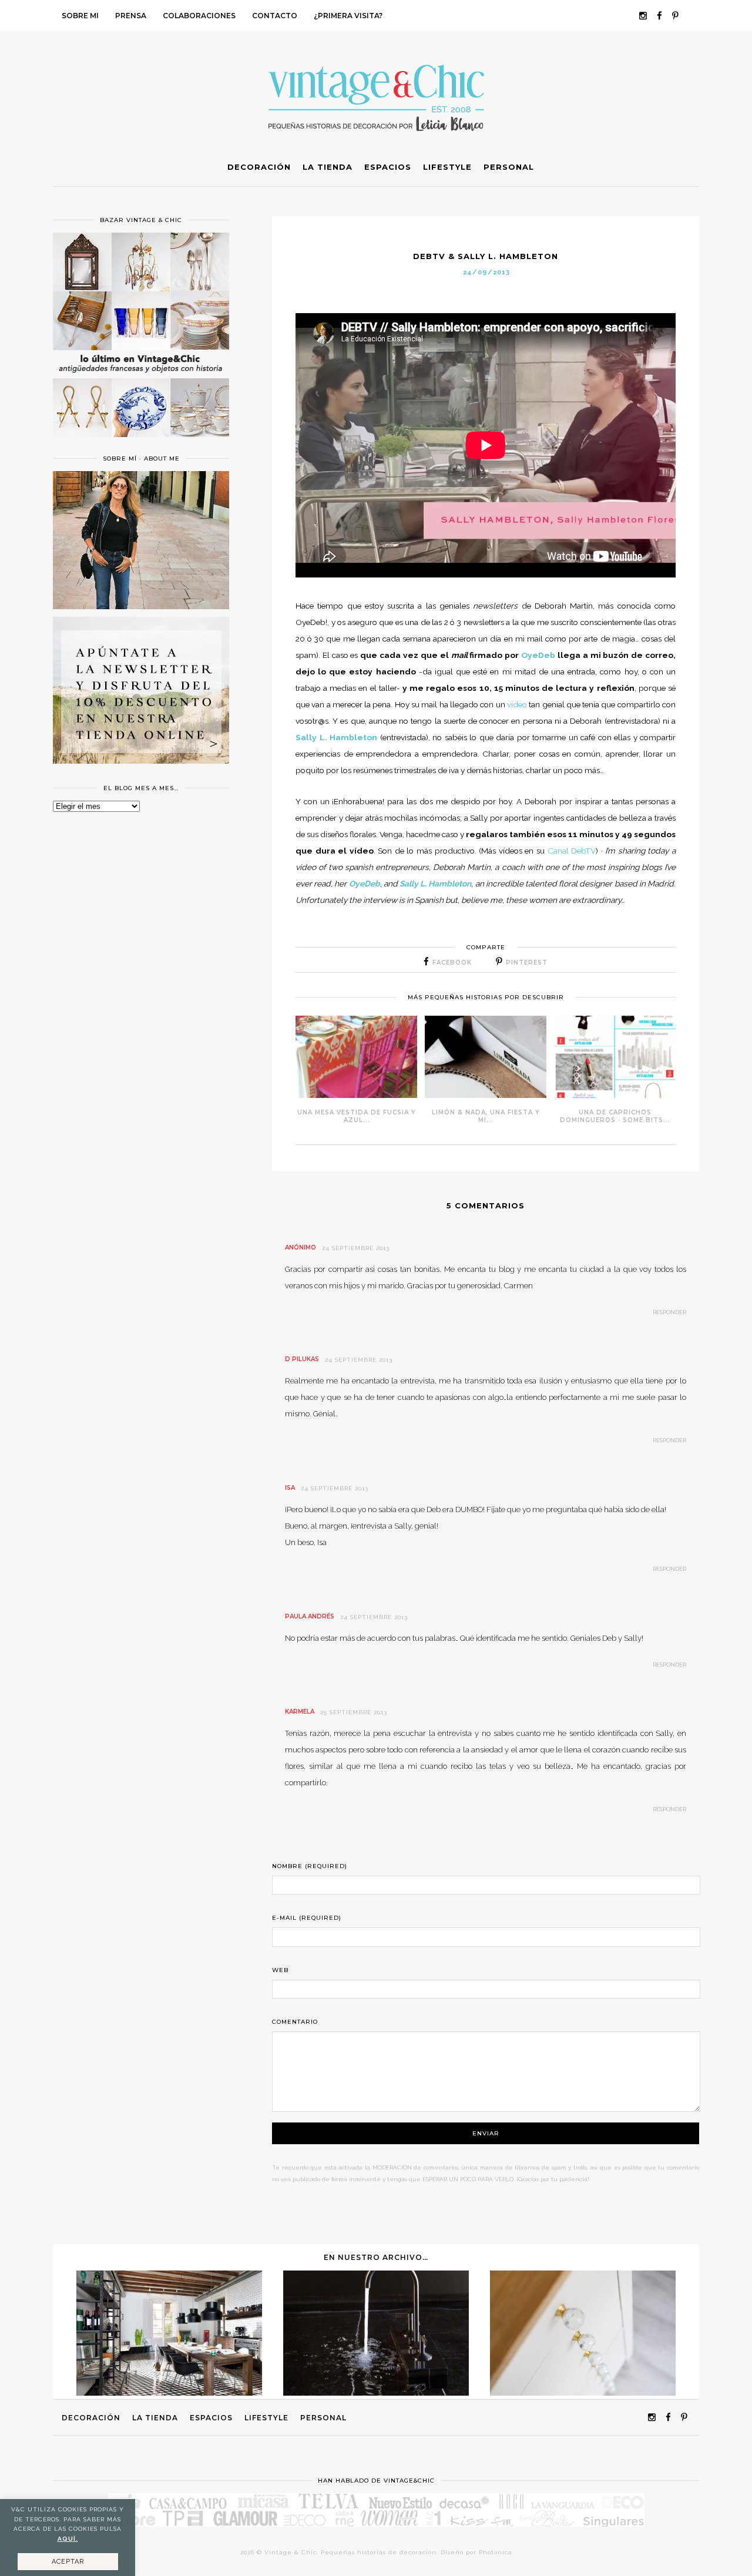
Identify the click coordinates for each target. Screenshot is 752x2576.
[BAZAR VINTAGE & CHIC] (141, 444)
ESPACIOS (211, 2418)
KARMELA (300, 1712)
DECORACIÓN (91, 2418)
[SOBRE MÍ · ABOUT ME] (141, 606)
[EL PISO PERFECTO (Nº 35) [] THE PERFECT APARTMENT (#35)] (169, 2393)
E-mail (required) (307, 1918)
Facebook (452, 963)
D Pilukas (302, 1359)
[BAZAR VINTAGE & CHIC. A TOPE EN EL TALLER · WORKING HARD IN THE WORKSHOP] (583, 2393)
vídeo (517, 704)
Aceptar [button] (68, 2562)
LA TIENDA (155, 2418)
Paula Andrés (310, 1616)
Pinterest (527, 963)
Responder (669, 1312)
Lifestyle (266, 2418)
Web (280, 1970)
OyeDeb (538, 655)
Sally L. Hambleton (336, 737)
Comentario (295, 2022)
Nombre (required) (310, 1866)
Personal (323, 2418)
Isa (290, 1488)
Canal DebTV (572, 851)
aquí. (68, 2539)
